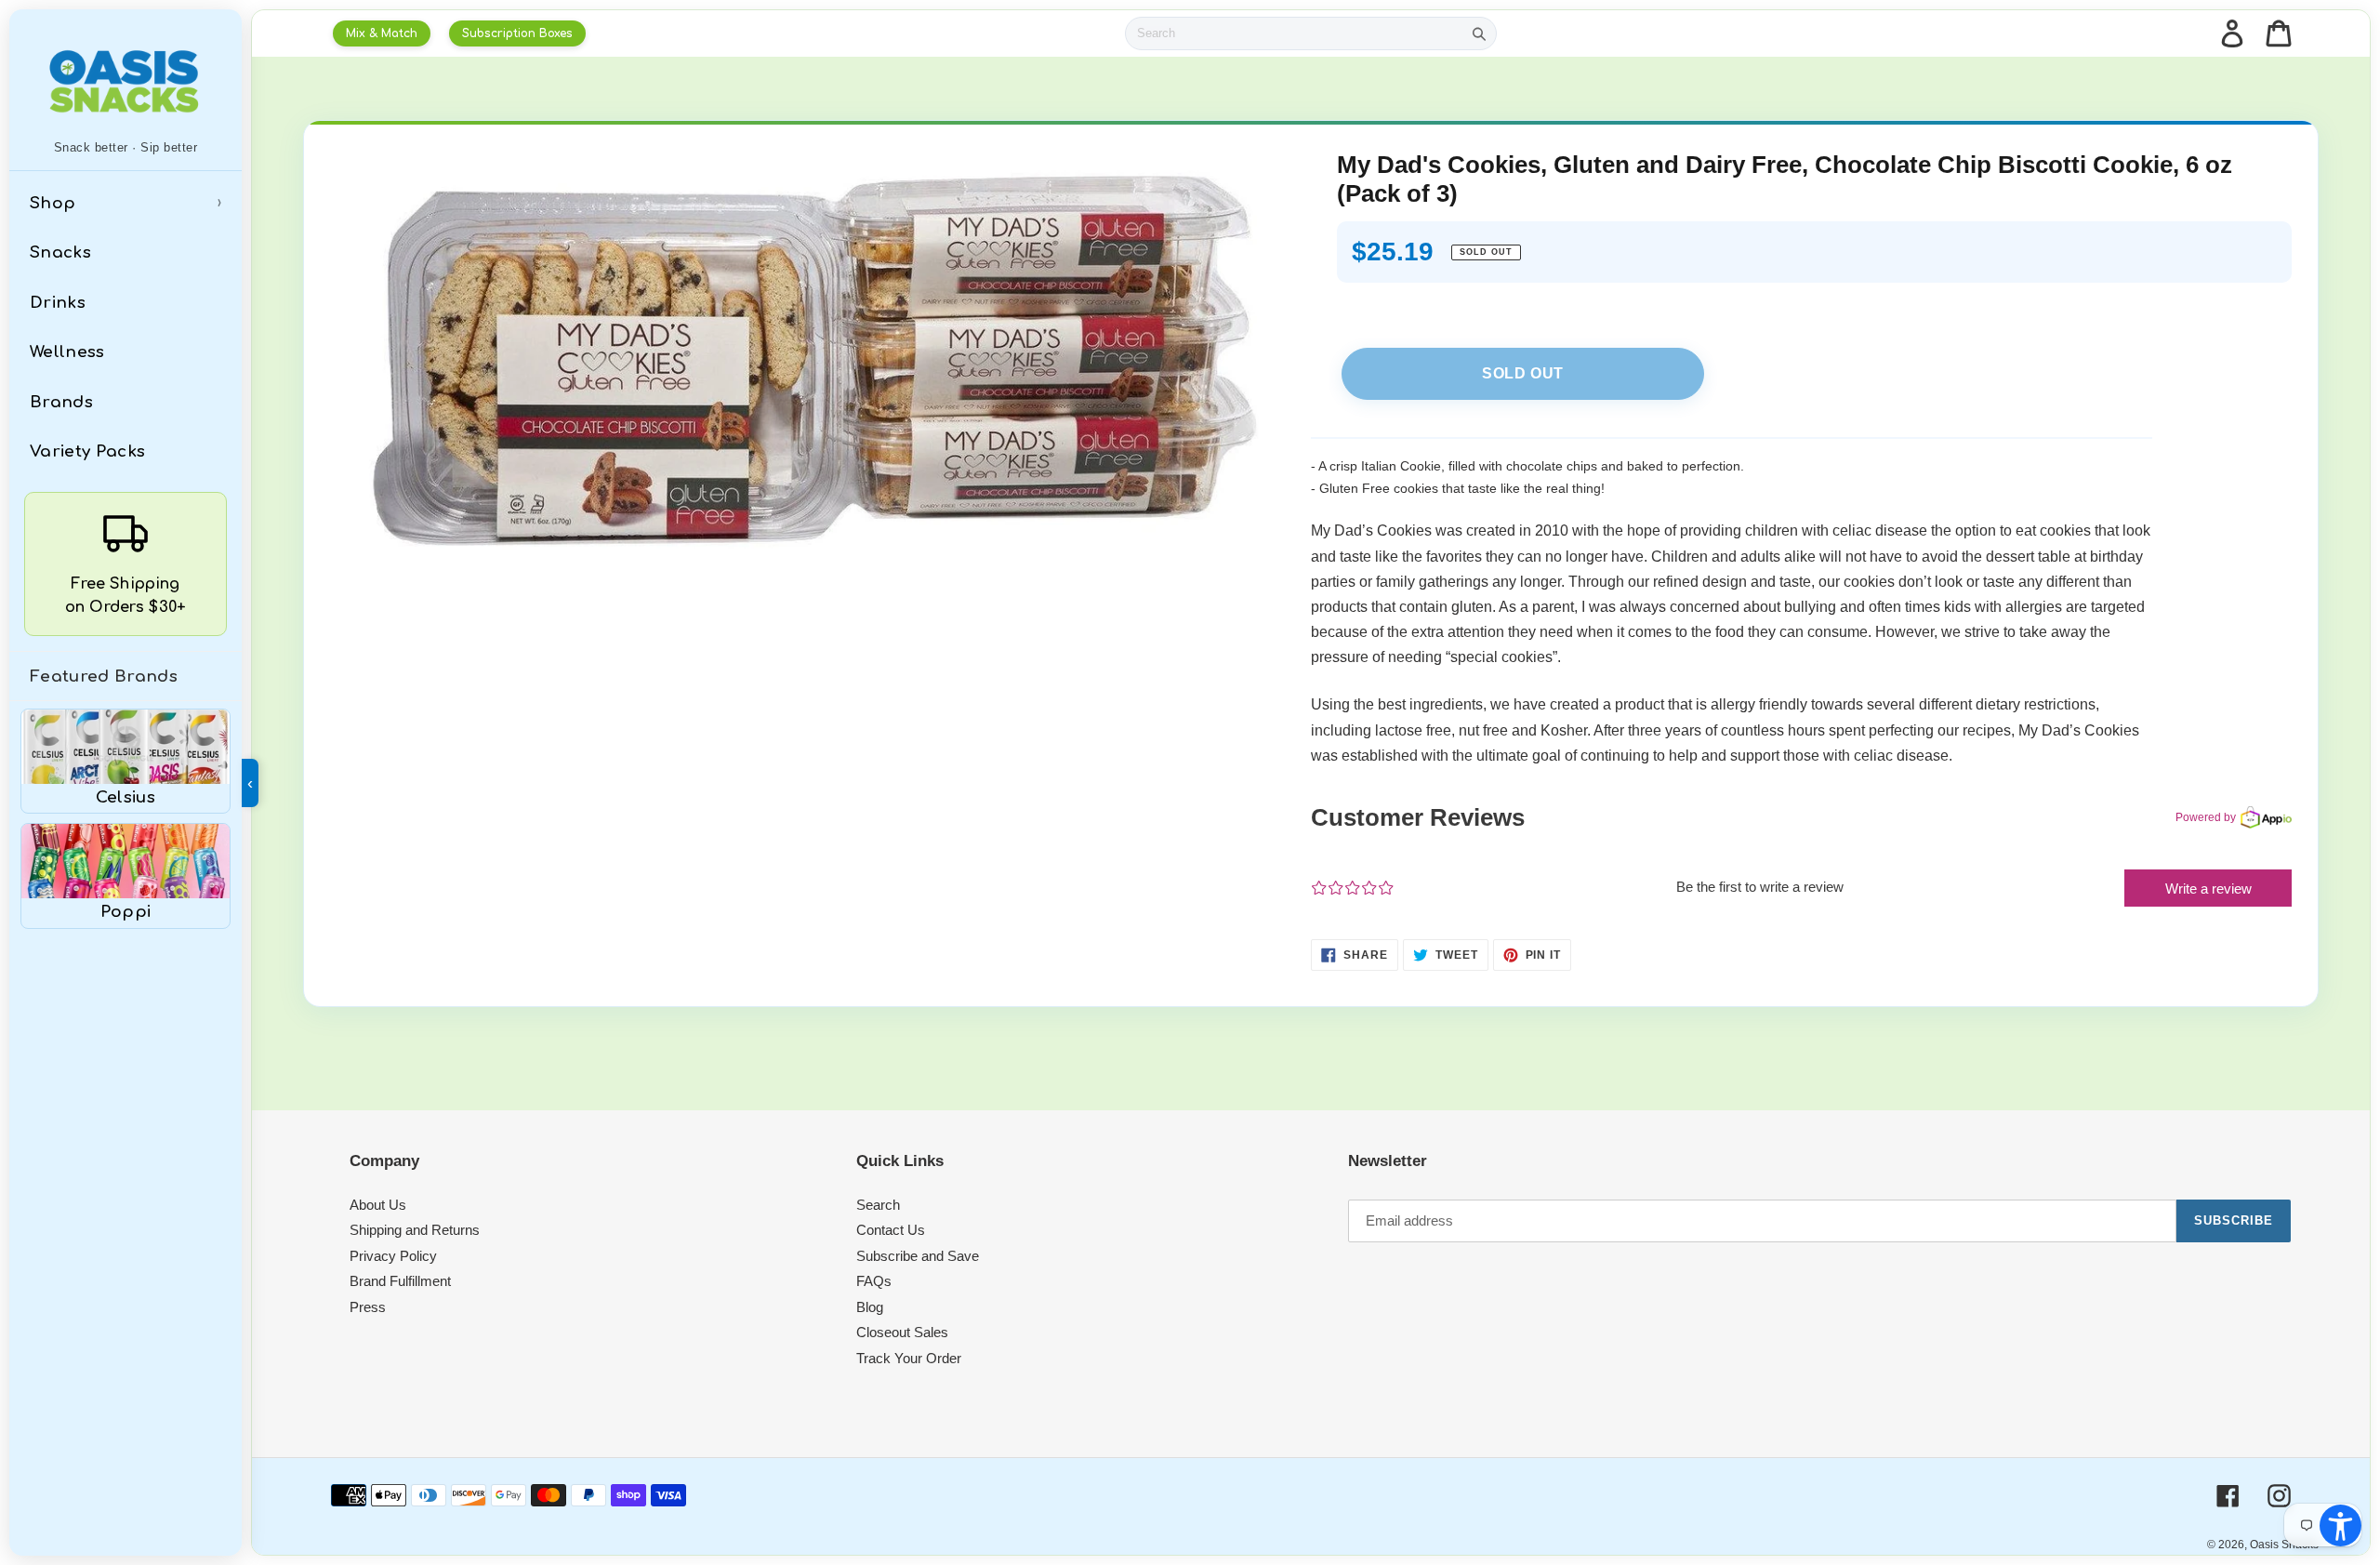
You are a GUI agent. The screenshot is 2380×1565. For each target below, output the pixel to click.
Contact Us (891, 1230)
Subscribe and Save (918, 1256)
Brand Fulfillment (400, 1281)
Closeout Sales (902, 1332)
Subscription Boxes (517, 33)
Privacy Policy (393, 1256)
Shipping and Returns (415, 1230)
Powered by (2206, 817)
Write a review (2208, 889)
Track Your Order (909, 1358)
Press (368, 1307)
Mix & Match (382, 33)
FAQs (874, 1281)
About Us (378, 1205)
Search (878, 1205)
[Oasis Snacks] (126, 81)
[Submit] (1479, 33)
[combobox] (1294, 33)
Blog (870, 1307)
